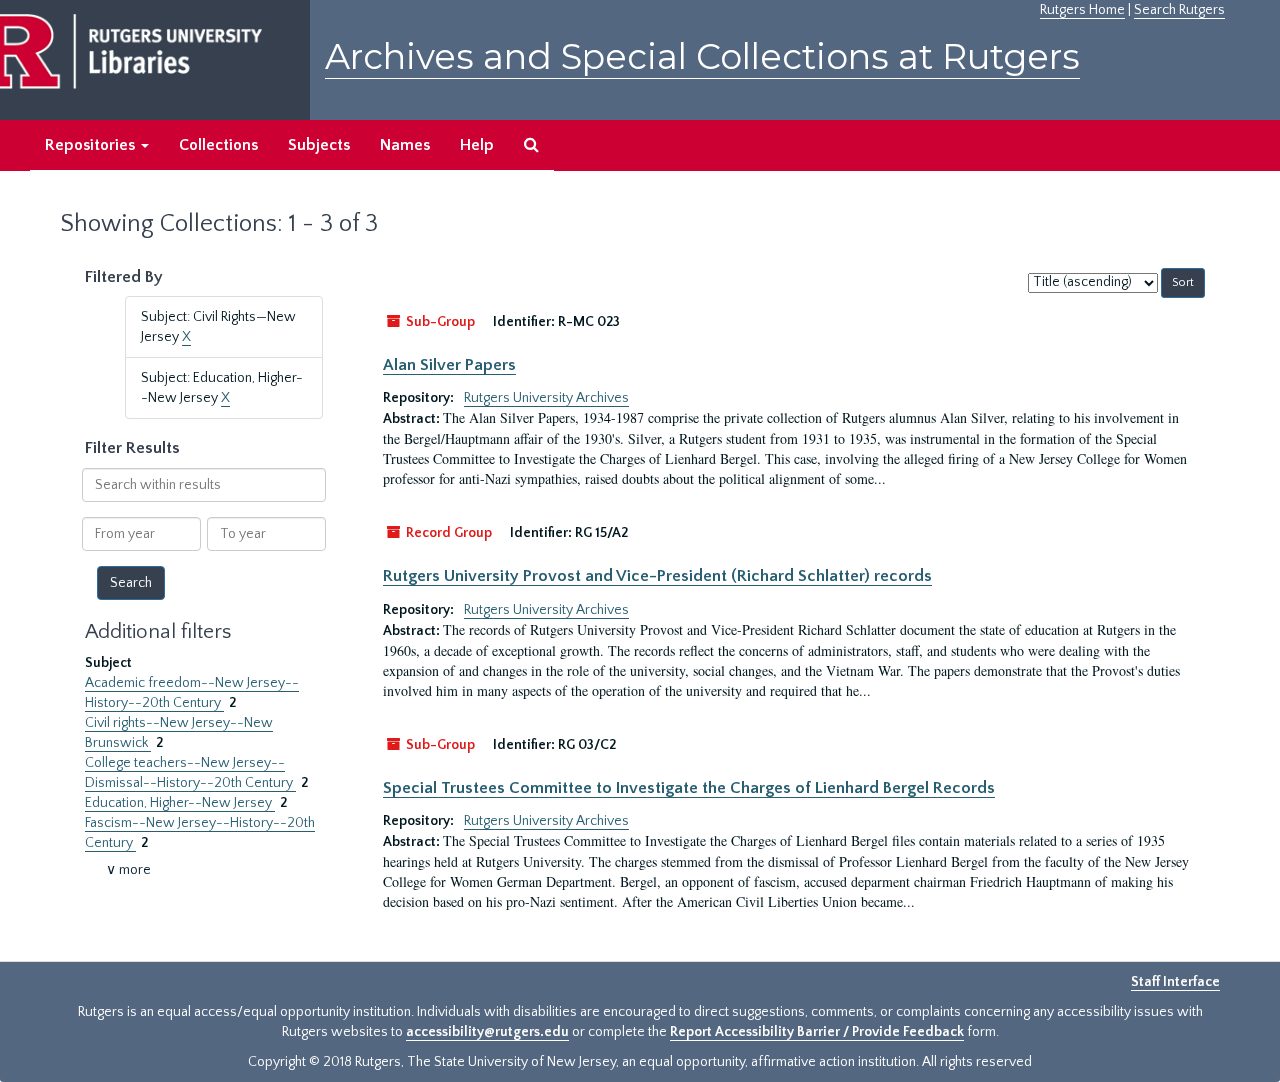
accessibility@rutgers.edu (487, 1032)
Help (477, 145)
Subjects (319, 145)
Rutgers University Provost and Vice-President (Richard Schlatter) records (657, 576)
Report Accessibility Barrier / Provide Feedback (817, 1032)
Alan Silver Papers (449, 365)
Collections (218, 145)
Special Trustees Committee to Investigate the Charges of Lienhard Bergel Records (689, 788)
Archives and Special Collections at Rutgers (702, 56)
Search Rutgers (1179, 10)
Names (405, 145)
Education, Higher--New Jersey (180, 803)
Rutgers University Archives (546, 398)
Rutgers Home (1082, 10)
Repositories (92, 145)
